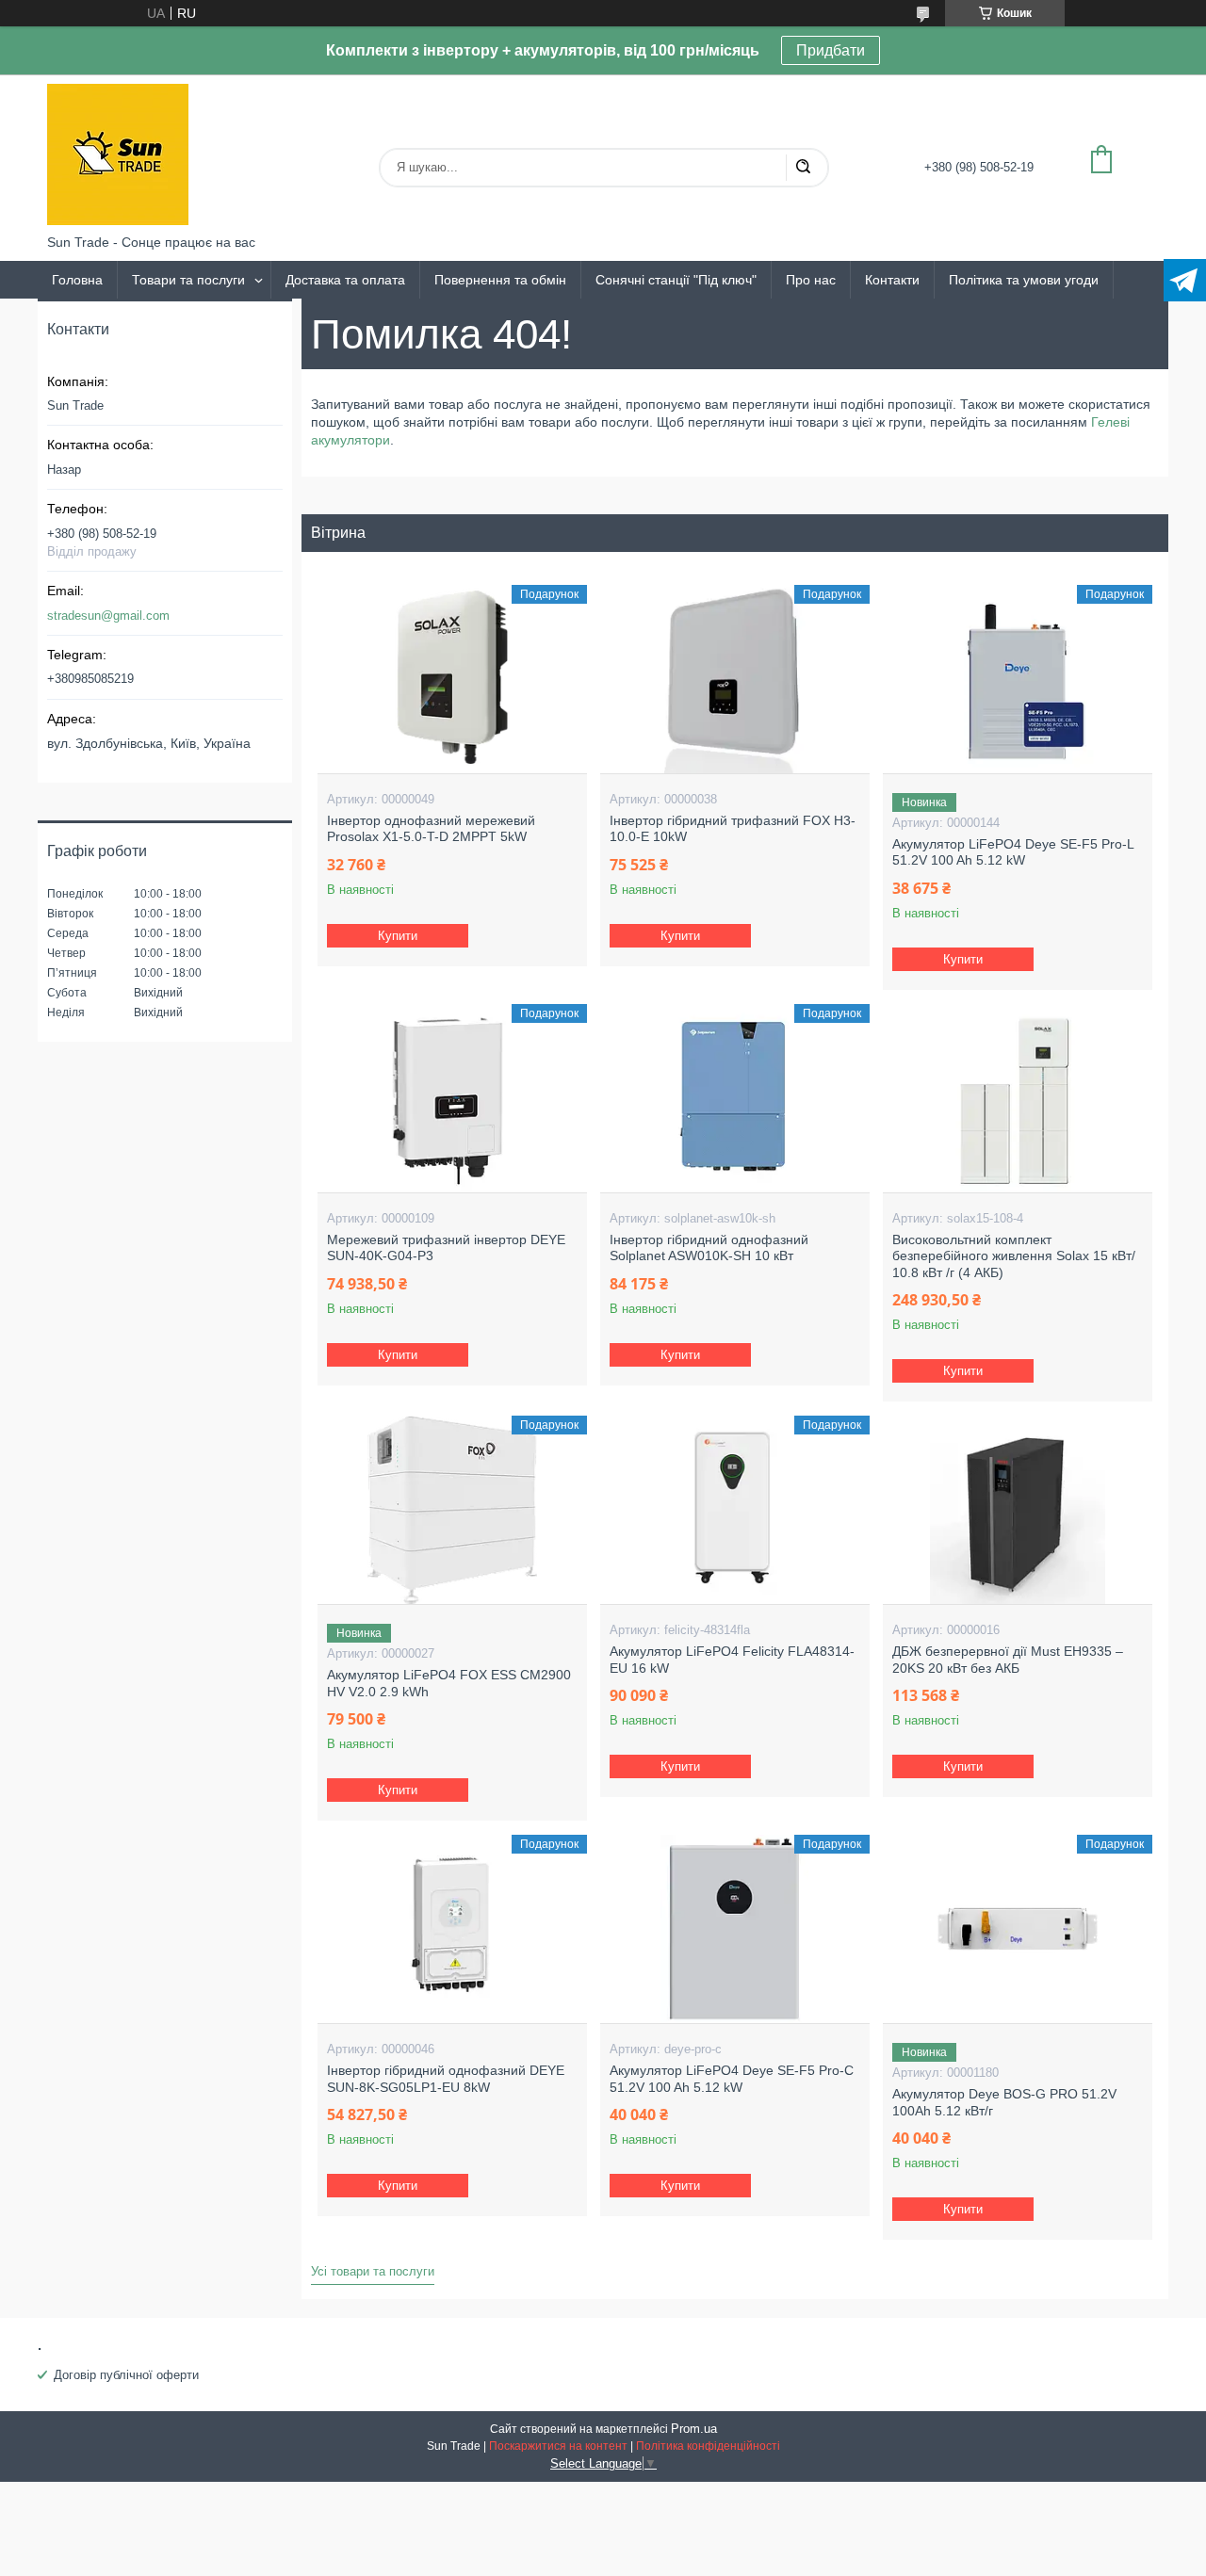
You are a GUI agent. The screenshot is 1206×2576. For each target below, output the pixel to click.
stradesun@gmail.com (108, 616)
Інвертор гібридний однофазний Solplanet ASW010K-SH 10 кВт (709, 1248)
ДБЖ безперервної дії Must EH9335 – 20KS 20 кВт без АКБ (1008, 1660)
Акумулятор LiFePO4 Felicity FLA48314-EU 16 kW (732, 1660)
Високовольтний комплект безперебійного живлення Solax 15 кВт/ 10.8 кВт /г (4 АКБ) (1014, 1256)
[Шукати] (803, 168)
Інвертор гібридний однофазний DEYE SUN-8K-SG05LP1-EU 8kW (446, 2079)
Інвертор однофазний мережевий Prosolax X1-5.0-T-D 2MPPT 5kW (431, 829)
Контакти (892, 280)
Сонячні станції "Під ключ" (676, 280)
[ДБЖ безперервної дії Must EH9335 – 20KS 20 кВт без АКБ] (1017, 1510)
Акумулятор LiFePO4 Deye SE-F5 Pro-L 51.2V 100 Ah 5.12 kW (1013, 852)
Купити (398, 936)
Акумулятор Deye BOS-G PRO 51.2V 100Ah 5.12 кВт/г (1004, 2102)
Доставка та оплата (345, 280)
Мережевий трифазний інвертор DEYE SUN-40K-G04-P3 (446, 1248)
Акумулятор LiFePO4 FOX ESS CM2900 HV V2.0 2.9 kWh (449, 1683)
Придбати (831, 50)
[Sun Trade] (118, 154)
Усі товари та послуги (373, 2271)
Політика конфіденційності (708, 2446)
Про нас (811, 280)
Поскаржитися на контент (558, 2446)
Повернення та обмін (500, 280)
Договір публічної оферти (126, 2375)
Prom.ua (694, 2429)
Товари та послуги (188, 280)
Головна (77, 280)
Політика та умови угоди (1024, 280)
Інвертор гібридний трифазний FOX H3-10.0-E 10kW (733, 829)
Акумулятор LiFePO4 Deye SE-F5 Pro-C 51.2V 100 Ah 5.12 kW (732, 2079)
